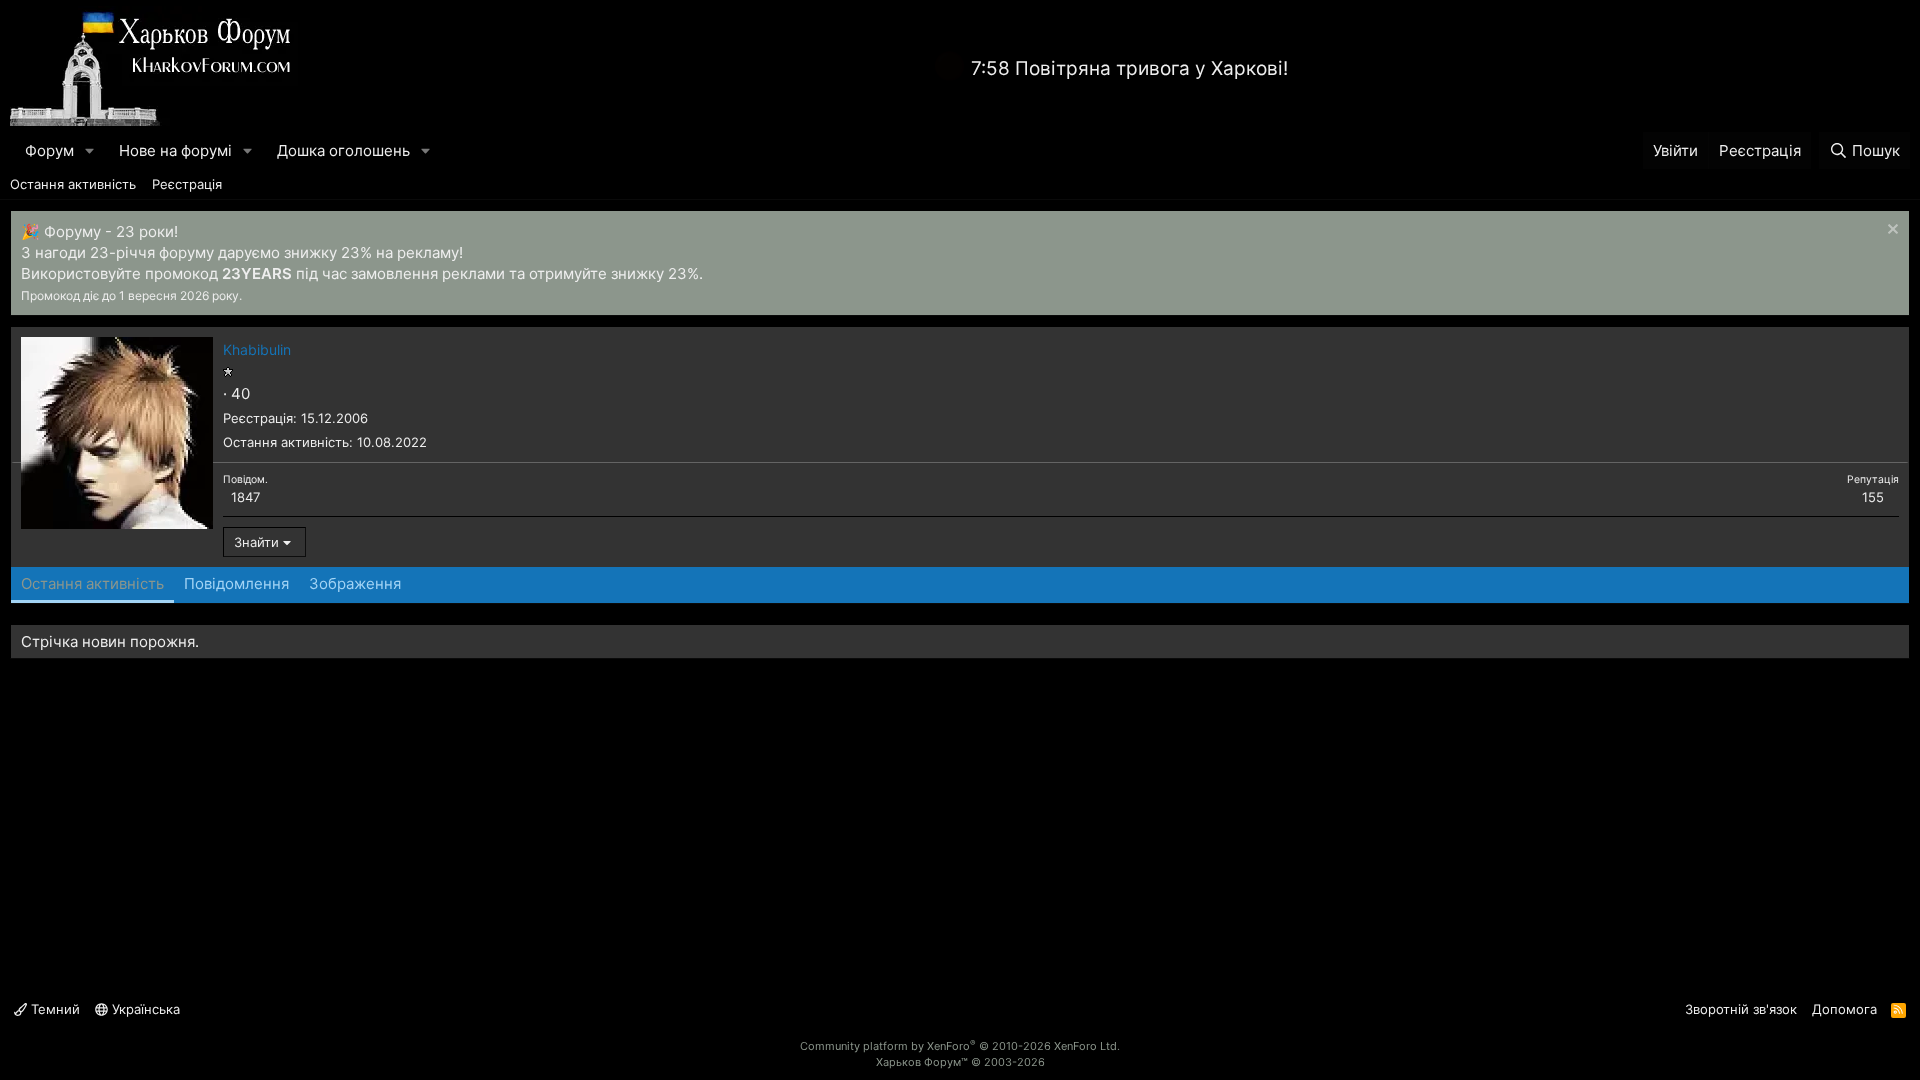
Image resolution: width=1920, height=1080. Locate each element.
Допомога (1844, 1009)
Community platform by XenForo (960, 1046)
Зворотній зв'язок (1741, 1009)
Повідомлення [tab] (236, 583)
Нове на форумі (175, 150)
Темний (53, 1009)
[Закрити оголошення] (1890, 231)
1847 (245, 497)
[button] (90, 150)
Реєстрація (187, 184)
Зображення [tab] (355, 583)
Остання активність (73, 184)
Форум (49, 150)
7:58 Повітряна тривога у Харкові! (1129, 68)
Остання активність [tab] (92, 583)
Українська (144, 1009)
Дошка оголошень (343, 150)
